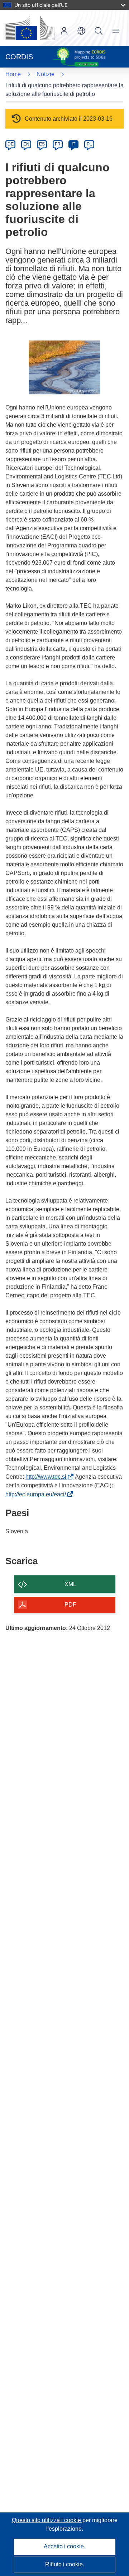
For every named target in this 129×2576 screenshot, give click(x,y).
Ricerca (99, 31)
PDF (70, 1605)
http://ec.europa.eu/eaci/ (37, 1494)
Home (13, 74)
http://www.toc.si (47, 1477)
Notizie (46, 74)
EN (26, 144)
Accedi (64, 31)
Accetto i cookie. (64, 2546)
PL (89, 144)
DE (11, 144)
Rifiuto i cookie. (65, 2564)
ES (42, 144)
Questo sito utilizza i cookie (47, 2520)
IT (73, 144)
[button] (81, 31)
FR (58, 144)
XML (70, 1584)
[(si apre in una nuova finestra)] (30, 28)
